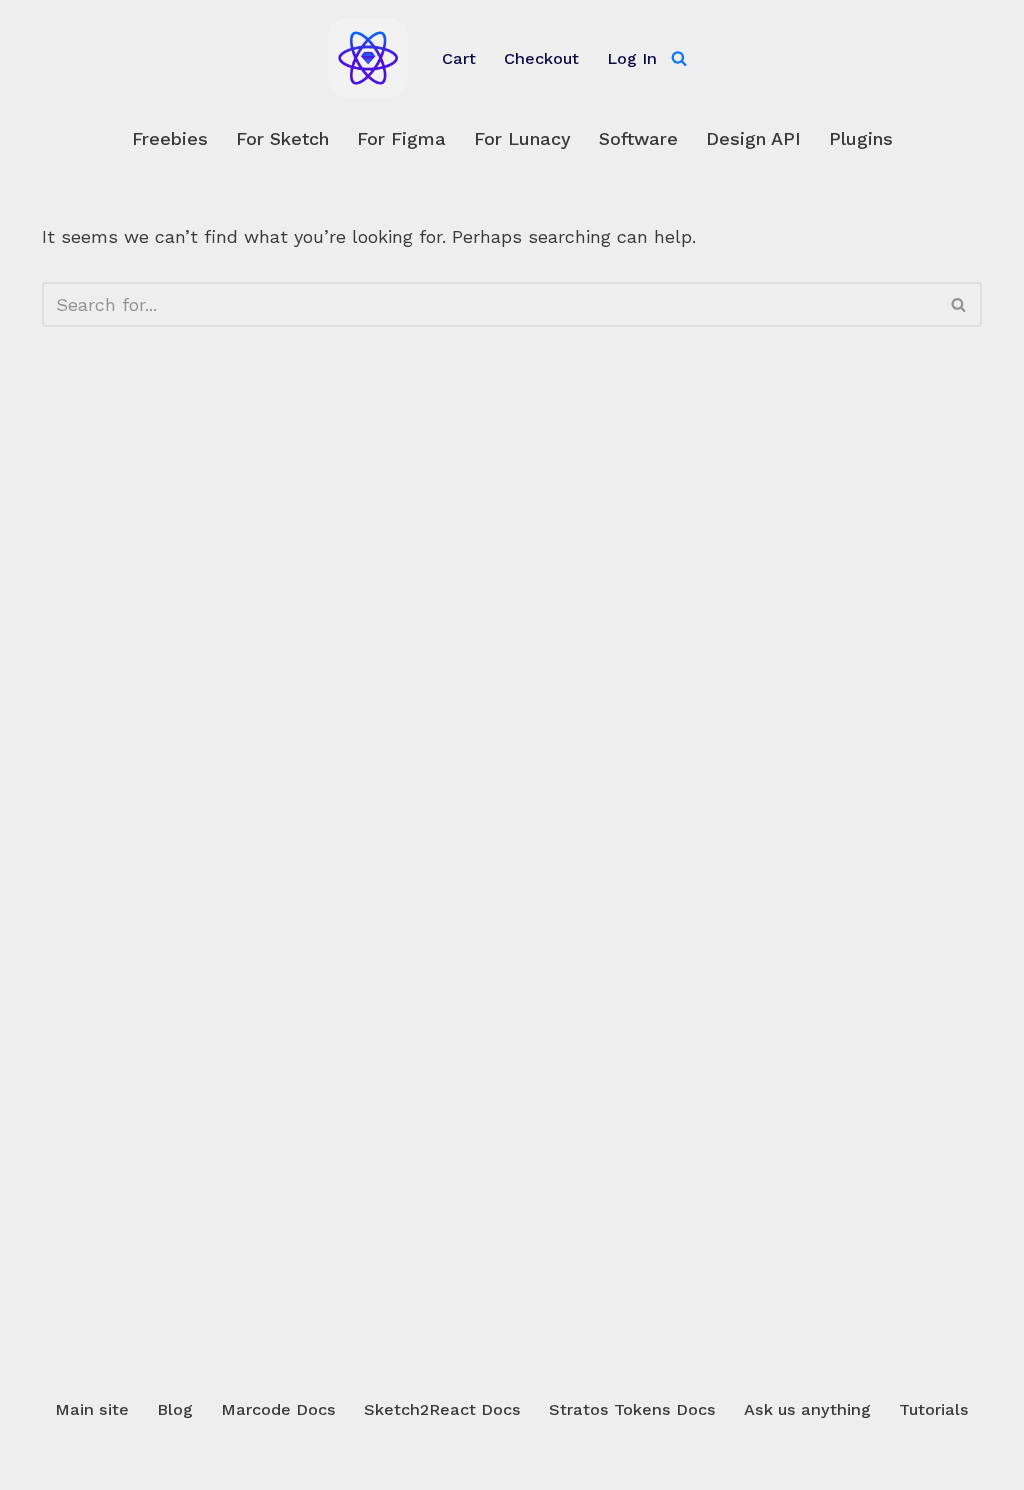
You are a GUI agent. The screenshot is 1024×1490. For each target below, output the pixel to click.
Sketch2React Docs (442, 1409)
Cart (459, 58)
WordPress (253, 1461)
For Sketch (282, 138)
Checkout (541, 58)
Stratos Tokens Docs (632, 1409)
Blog (175, 1409)
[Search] (679, 58)
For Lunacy (522, 138)
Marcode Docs (278, 1409)
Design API (753, 138)
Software (638, 138)
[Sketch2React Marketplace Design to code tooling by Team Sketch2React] (368, 58)
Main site (92, 1409)
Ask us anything (807, 1409)
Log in (632, 58)
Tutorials (934, 1409)
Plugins (861, 138)
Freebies (170, 138)
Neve (63, 1461)
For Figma (401, 138)
